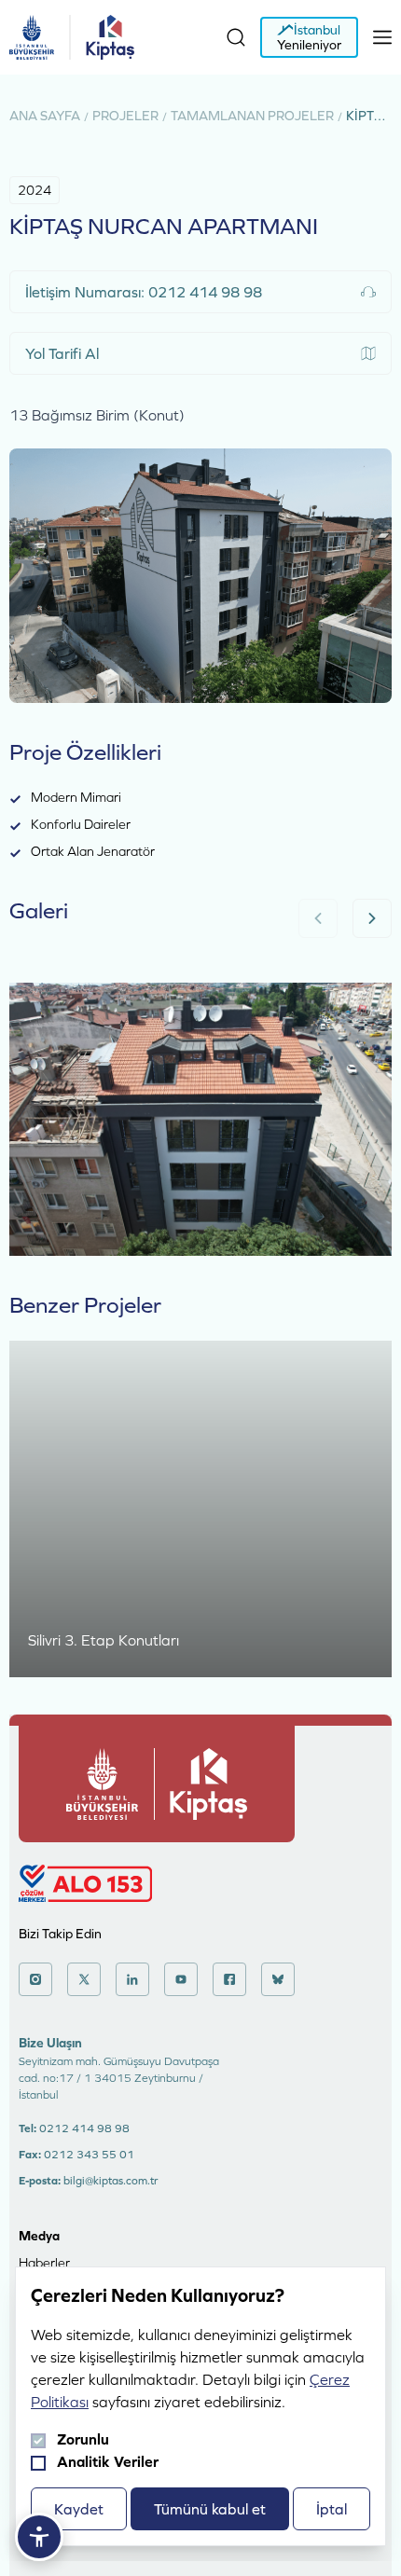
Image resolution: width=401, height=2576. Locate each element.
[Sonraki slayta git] (372, 918)
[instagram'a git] (35, 1979)
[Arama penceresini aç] (236, 37)
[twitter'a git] (84, 1979)
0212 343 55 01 (89, 2155)
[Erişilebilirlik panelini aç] (39, 2537)
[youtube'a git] (181, 1979)
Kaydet (79, 2509)
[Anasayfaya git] (32, 37)
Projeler (125, 116)
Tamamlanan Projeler (252, 116)
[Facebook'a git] (229, 1979)
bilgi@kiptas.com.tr (111, 2181)
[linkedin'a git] (132, 1979)
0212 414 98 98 (84, 2128)
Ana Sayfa (45, 116)
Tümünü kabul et (210, 2509)
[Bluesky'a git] (278, 1979)
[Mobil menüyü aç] (382, 37)
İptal (332, 2509)
